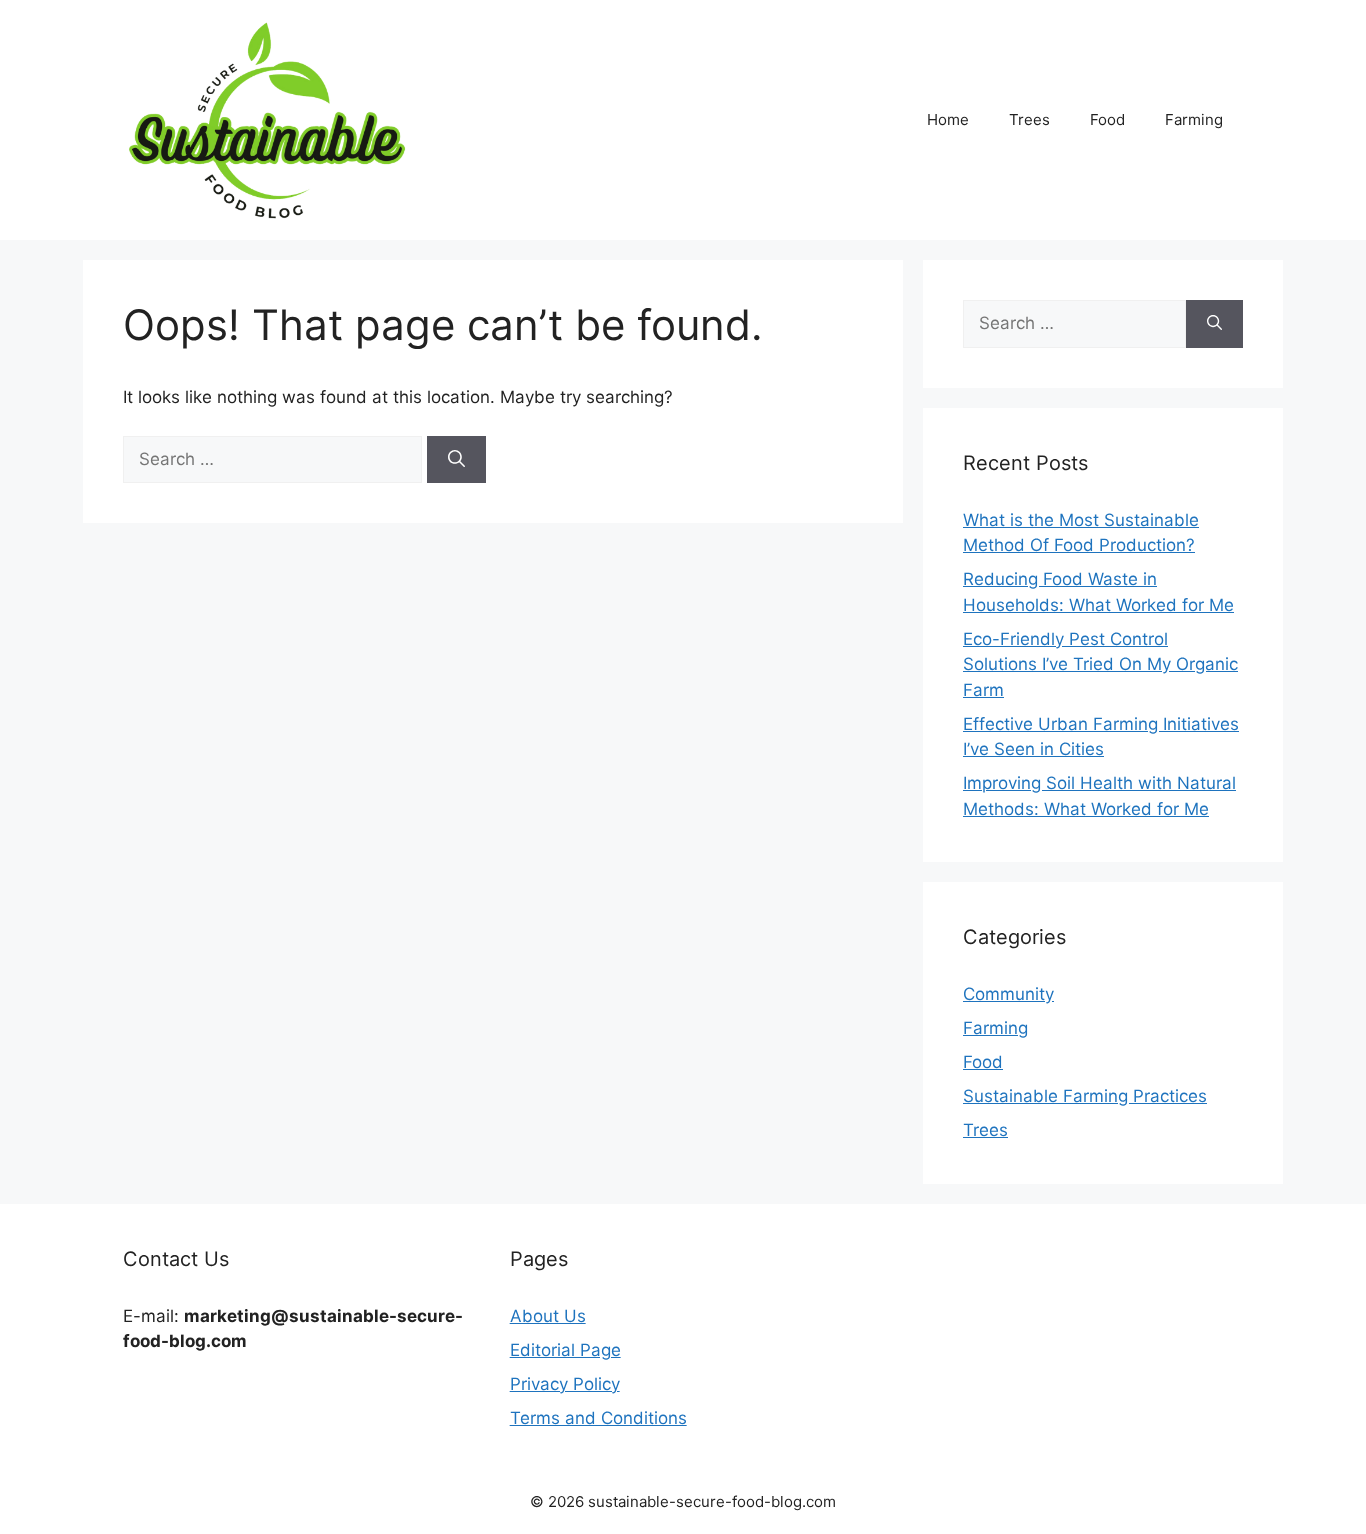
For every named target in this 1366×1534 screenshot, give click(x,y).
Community (1008, 994)
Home (948, 119)
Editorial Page (565, 1350)
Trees (1029, 119)
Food (1107, 119)
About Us (548, 1316)
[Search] (456, 460)
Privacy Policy (565, 1384)
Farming (1194, 119)
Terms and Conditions (598, 1418)
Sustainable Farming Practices (1085, 1096)
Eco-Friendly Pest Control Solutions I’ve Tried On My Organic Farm (1100, 664)
